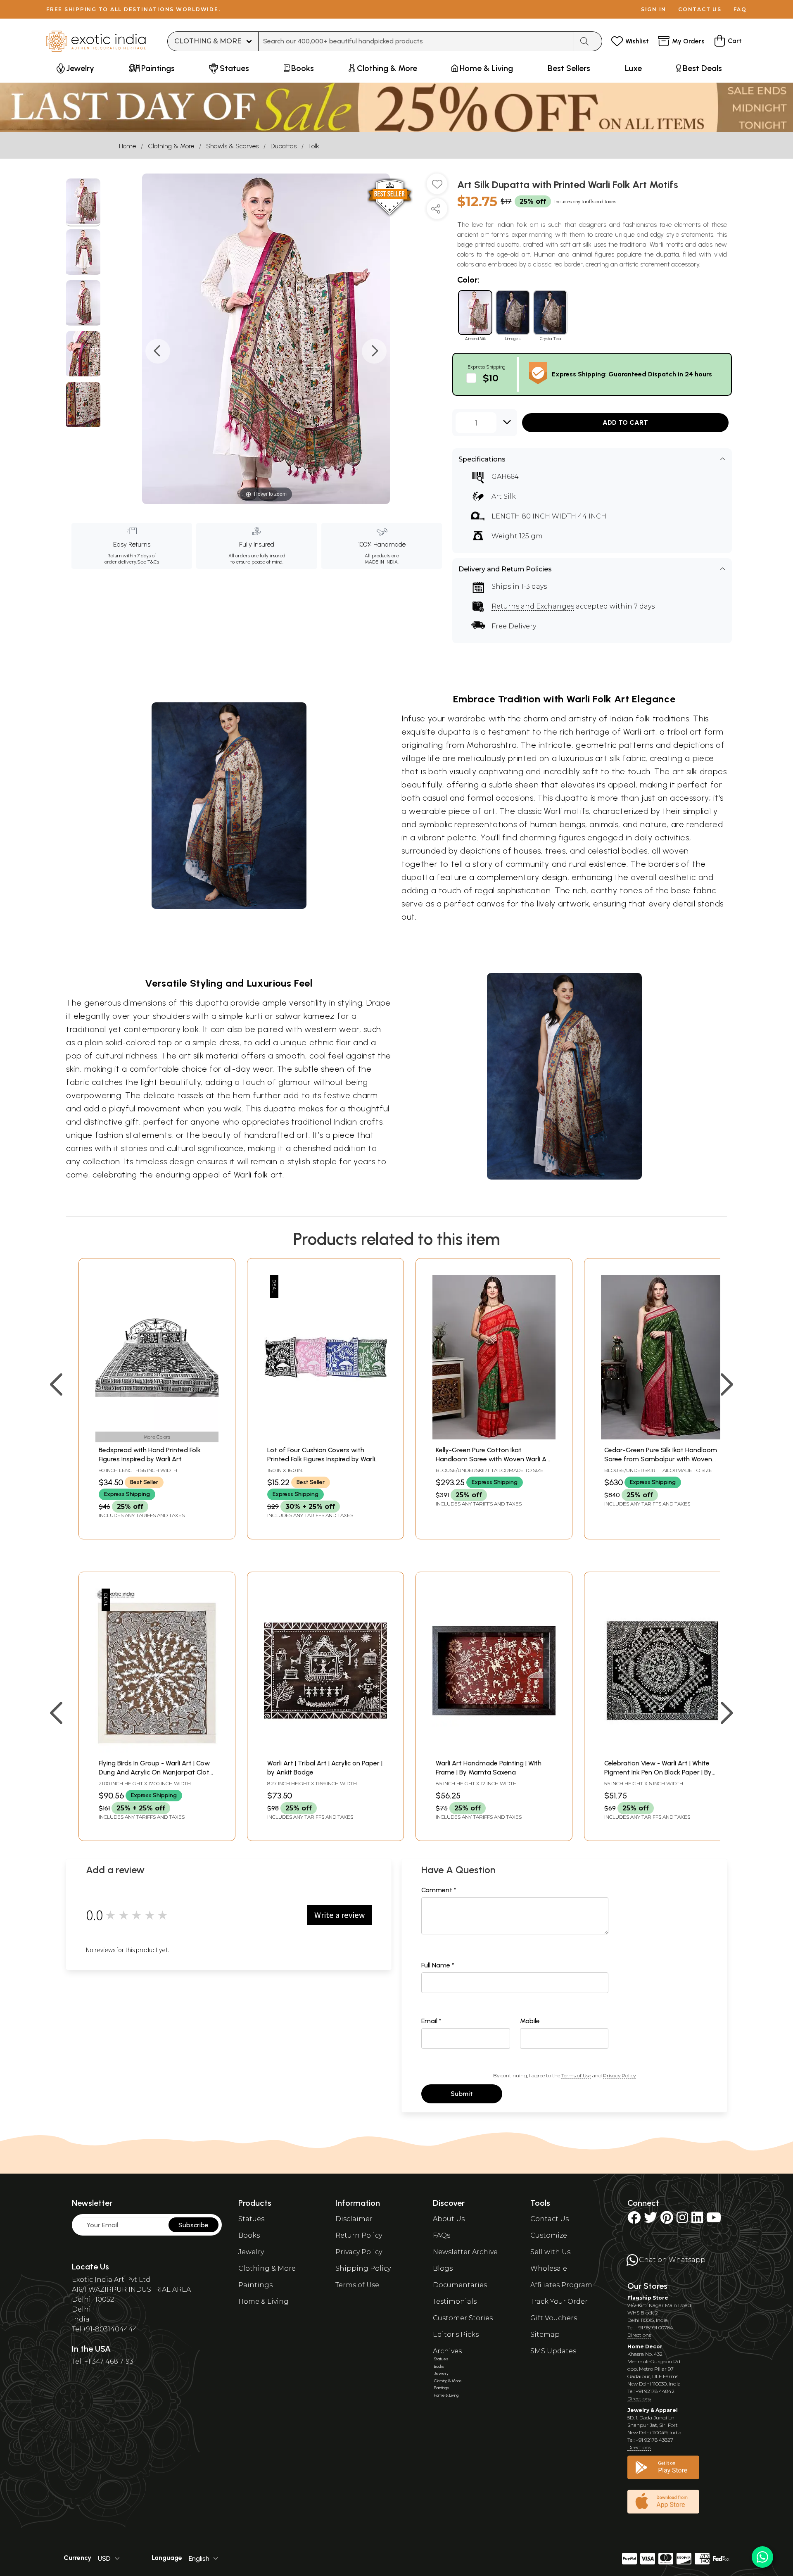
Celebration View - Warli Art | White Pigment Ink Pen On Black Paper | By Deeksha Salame (658, 1772)
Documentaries (460, 2285)
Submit (462, 2094)
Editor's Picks (456, 2335)
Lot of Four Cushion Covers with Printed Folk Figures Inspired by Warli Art (321, 1459)
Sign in (654, 9)
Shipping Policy (363, 2268)
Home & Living (264, 2301)
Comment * (439, 1890)
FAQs (442, 2235)
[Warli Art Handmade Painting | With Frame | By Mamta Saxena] (494, 1750)
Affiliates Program (561, 2285)
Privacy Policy (619, 2075)
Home (127, 146)
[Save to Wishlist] (437, 187)
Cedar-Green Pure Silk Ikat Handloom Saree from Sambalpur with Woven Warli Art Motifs (661, 1459)
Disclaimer (354, 2219)
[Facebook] (634, 2220)
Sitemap (545, 2335)
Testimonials (455, 2301)
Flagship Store (648, 2298)
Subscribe (194, 2225)
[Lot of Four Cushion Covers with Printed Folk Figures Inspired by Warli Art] (325, 1437)
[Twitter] (651, 2220)
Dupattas (284, 146)
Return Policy (359, 2235)
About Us (449, 2219)
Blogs (443, 2268)
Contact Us (550, 2219)
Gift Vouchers (554, 2318)
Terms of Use (576, 2075)
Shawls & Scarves (232, 146)
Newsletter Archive (465, 2252)
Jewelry (251, 2252)
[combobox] (416, 41)
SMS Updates (553, 2351)
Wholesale (549, 2268)
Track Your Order (559, 2301)
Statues (251, 2219)
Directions (639, 2335)
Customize (549, 2235)
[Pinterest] (667, 2220)
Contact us (700, 9)
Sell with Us (550, 2252)
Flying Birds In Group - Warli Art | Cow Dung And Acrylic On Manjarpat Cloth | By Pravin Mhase (156, 1772)
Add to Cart (625, 422)
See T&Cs (148, 562)
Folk (314, 146)
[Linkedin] (697, 2220)
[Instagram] (682, 2220)
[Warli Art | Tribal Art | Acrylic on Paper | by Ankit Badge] (325, 1750)
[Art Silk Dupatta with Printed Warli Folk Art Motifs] (83, 202)
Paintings (255, 2285)
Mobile (530, 2021)
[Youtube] (714, 2220)
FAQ (740, 9)
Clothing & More (171, 146)
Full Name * (438, 1965)
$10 (491, 378)
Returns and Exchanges (533, 606)
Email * (431, 2021)
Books (249, 2235)
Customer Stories (463, 2318)
